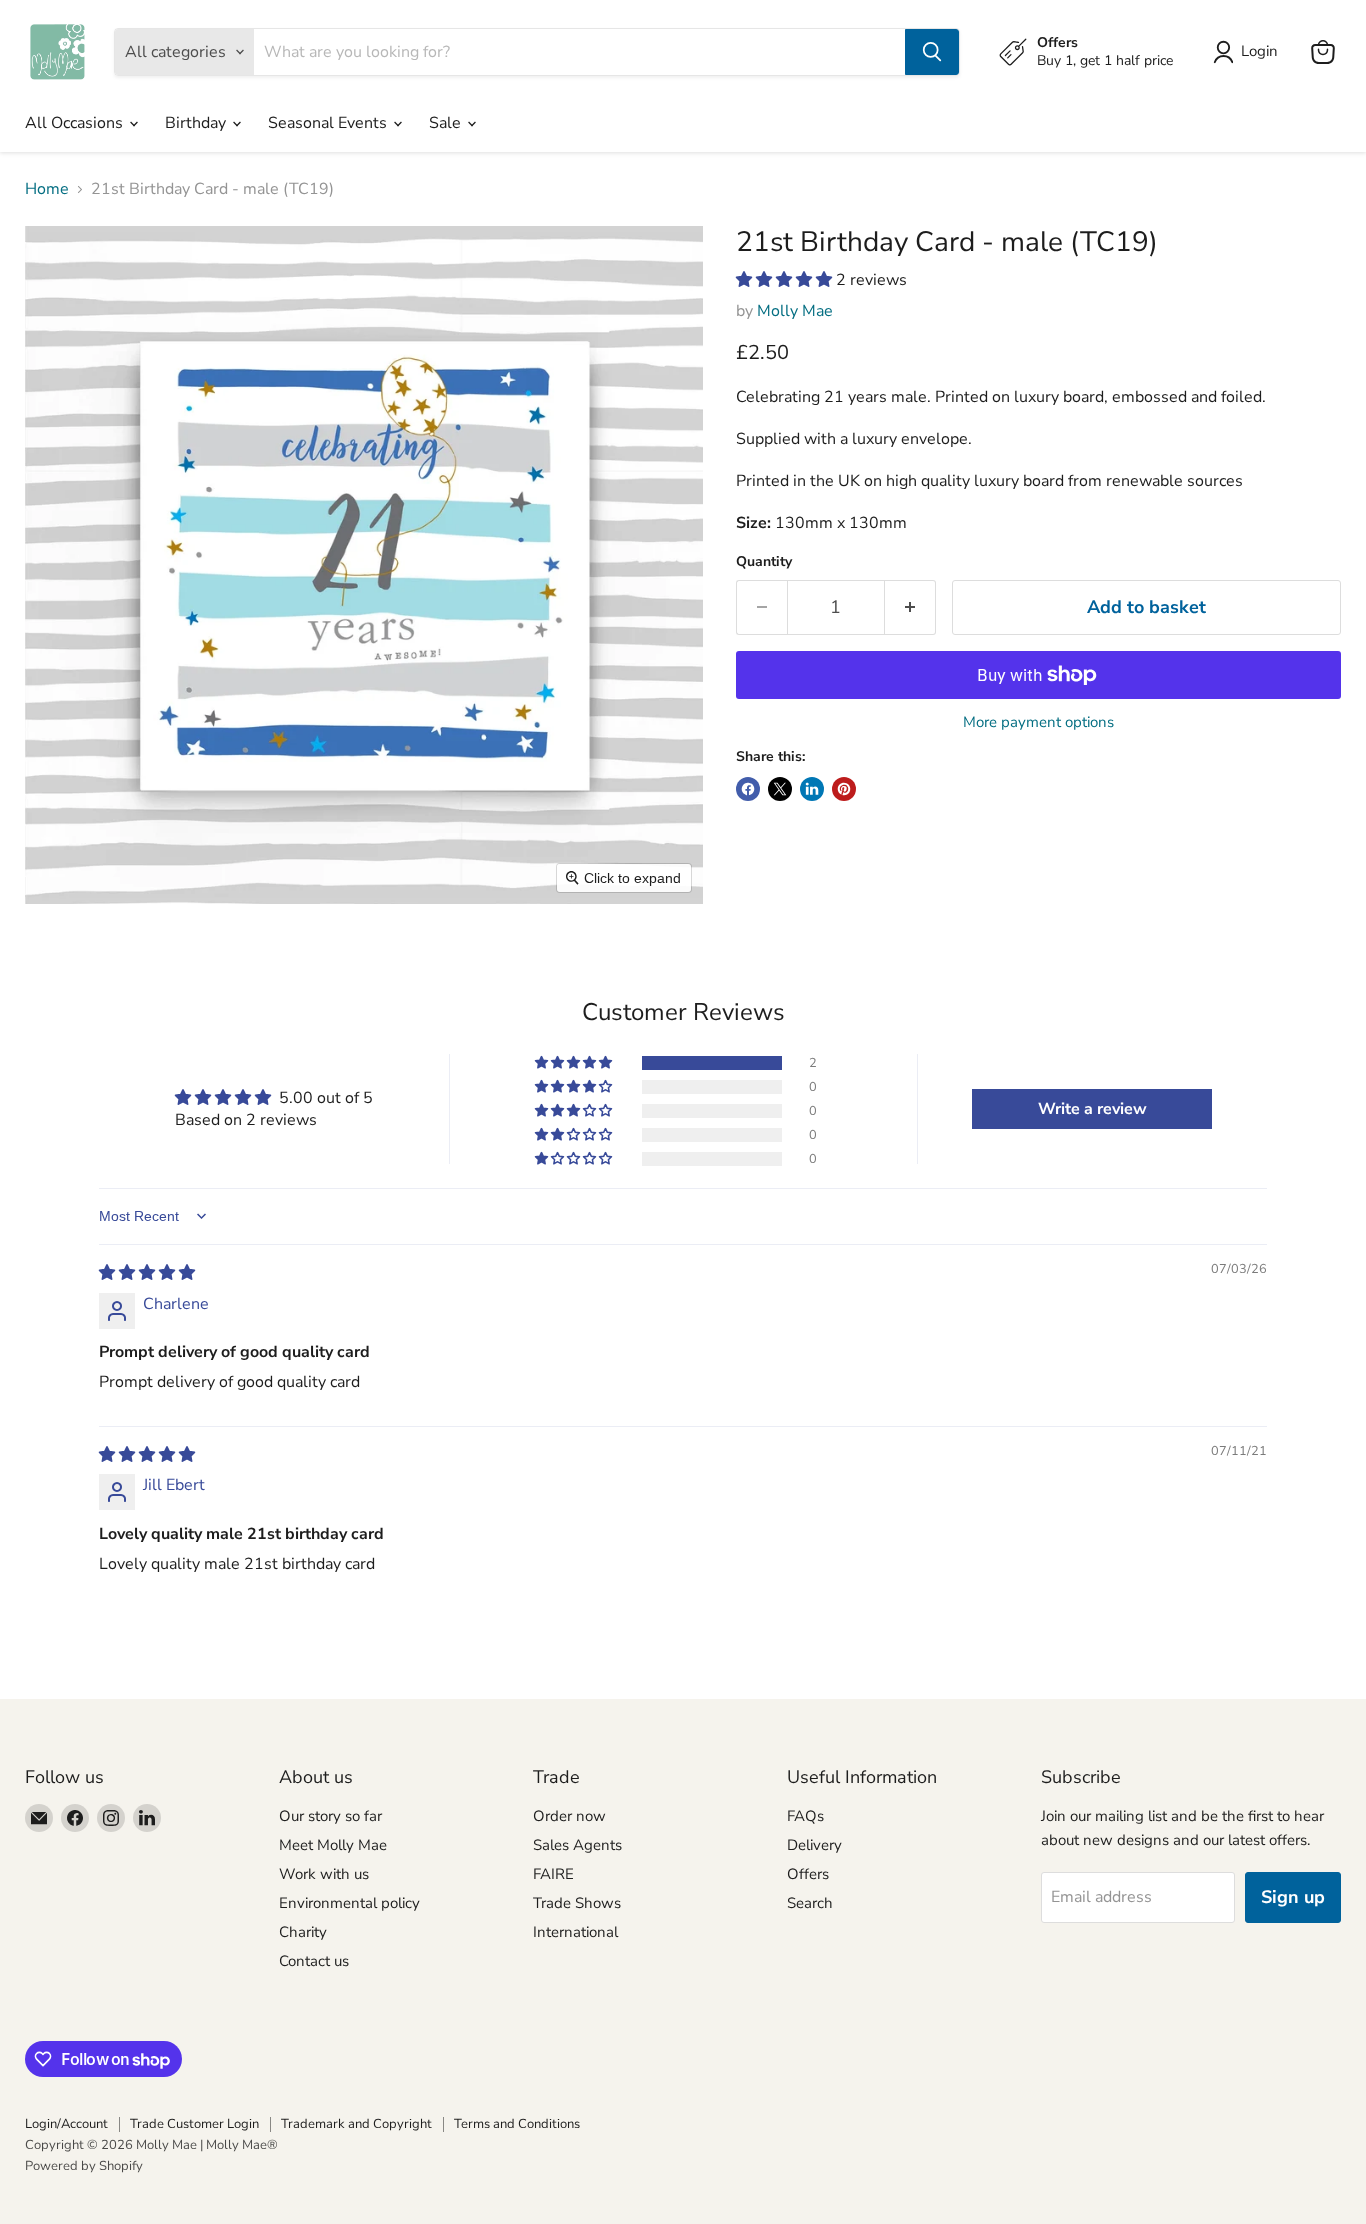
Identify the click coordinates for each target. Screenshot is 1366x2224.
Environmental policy (349, 1903)
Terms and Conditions (517, 2124)
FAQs (805, 1816)
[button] (786, 280)
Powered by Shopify (84, 2166)
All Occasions (76, 123)
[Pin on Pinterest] (844, 789)
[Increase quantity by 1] (910, 607)
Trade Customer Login (194, 2124)
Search (810, 1903)
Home (47, 189)
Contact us (314, 1961)
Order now (569, 1816)
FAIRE (553, 1874)
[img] (147, 1273)
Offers (808, 1874)
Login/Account (66, 2124)
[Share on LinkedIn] (812, 789)
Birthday (197, 123)
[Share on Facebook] (748, 789)
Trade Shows (577, 1903)
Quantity (764, 562)
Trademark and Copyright (356, 2124)
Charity (303, 1932)
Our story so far (330, 1816)
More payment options (1038, 722)
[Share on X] (780, 789)
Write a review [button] (1092, 1109)
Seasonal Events (329, 123)
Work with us (324, 1874)
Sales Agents (577, 1845)
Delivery (814, 1845)
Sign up (1293, 1897)
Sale (447, 123)
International (575, 1932)
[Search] (932, 52)
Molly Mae (795, 311)
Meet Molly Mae (333, 1845)
